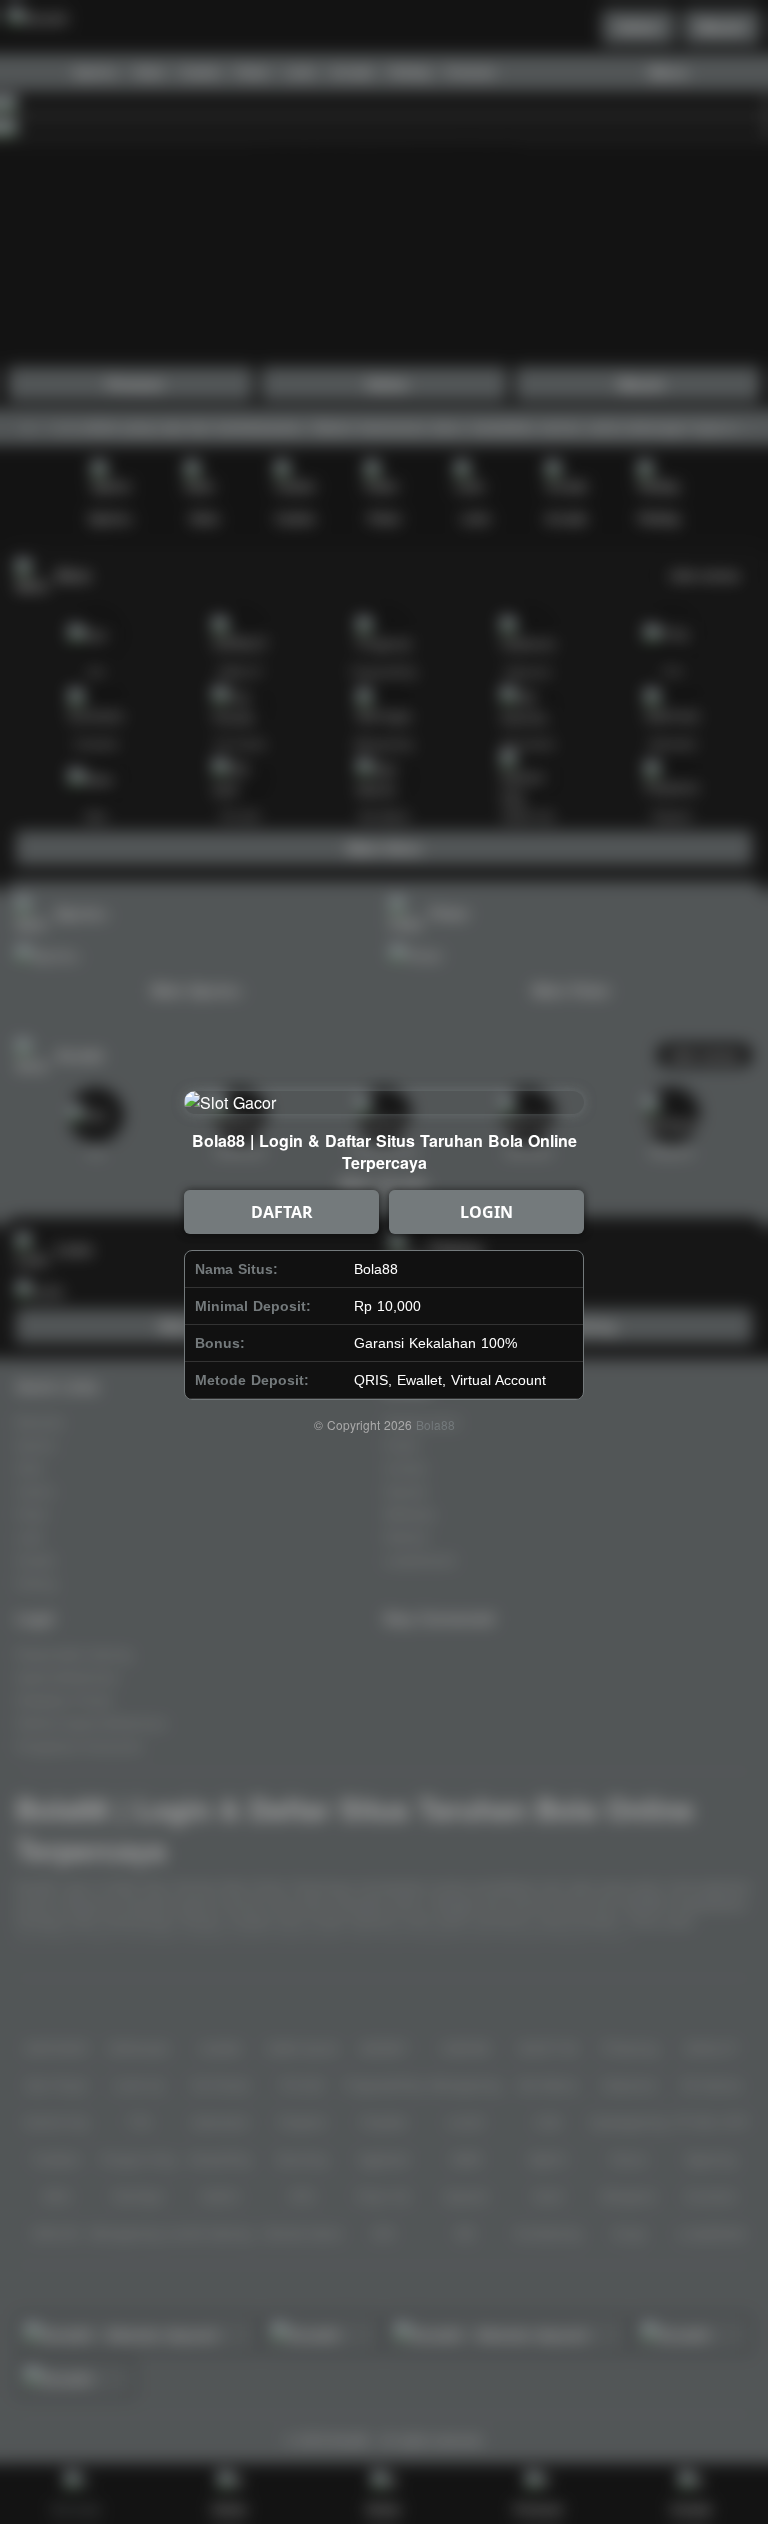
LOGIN (486, 1212)
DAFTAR (282, 1212)
